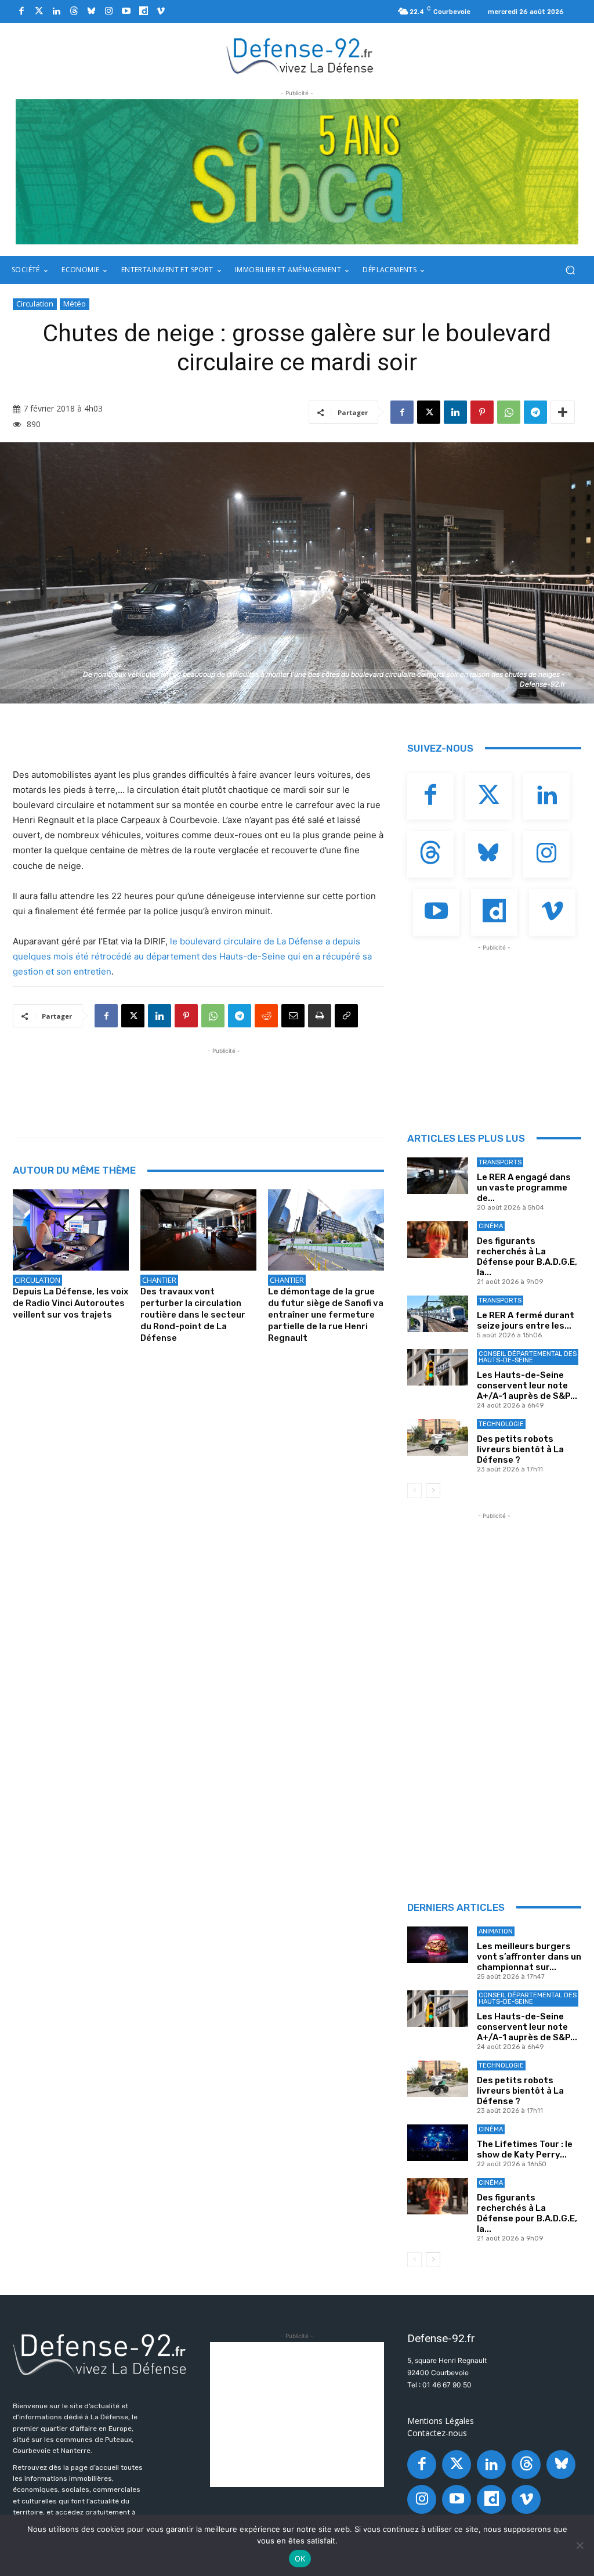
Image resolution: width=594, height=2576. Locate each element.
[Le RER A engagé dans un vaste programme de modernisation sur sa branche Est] (438, 1176)
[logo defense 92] (300, 55)
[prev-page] (414, 1491)
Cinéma (491, 1226)
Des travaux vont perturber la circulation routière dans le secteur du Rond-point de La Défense (193, 1315)
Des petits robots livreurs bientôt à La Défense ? (520, 1449)
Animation (496, 1931)
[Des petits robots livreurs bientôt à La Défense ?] (438, 1437)
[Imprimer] (320, 1016)
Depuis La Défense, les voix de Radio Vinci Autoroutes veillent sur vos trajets (70, 1303)
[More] (563, 412)
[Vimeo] (161, 12)
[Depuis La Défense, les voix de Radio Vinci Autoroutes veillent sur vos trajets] (71, 1230)
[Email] (293, 1016)
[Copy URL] (346, 1016)
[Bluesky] (91, 12)
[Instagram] (108, 12)
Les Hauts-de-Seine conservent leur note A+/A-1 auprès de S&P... (527, 1386)
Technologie (501, 1424)
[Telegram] (535, 412)
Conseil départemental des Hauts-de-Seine (528, 1357)
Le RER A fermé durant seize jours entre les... (526, 1321)
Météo (75, 304)
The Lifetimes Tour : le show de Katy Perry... (525, 2149)
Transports (500, 1162)
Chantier (159, 1280)
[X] (429, 412)
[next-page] (433, 1491)
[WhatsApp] (509, 412)
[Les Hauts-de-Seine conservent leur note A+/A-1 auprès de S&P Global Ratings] (438, 1367)
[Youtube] (126, 12)
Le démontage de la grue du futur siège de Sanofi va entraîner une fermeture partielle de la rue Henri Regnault (326, 1315)
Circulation (35, 304)
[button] (570, 270)
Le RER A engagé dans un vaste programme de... (524, 1188)
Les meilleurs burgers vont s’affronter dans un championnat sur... (529, 1957)
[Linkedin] (56, 12)
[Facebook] (21, 12)
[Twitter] (39, 12)
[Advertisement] (224, 1083)
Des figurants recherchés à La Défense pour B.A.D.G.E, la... (527, 1257)
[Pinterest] (482, 412)
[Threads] (74, 12)
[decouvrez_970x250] (297, 172)
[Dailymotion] (143, 12)
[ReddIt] (266, 1016)
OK (300, 2559)
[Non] (579, 2545)
